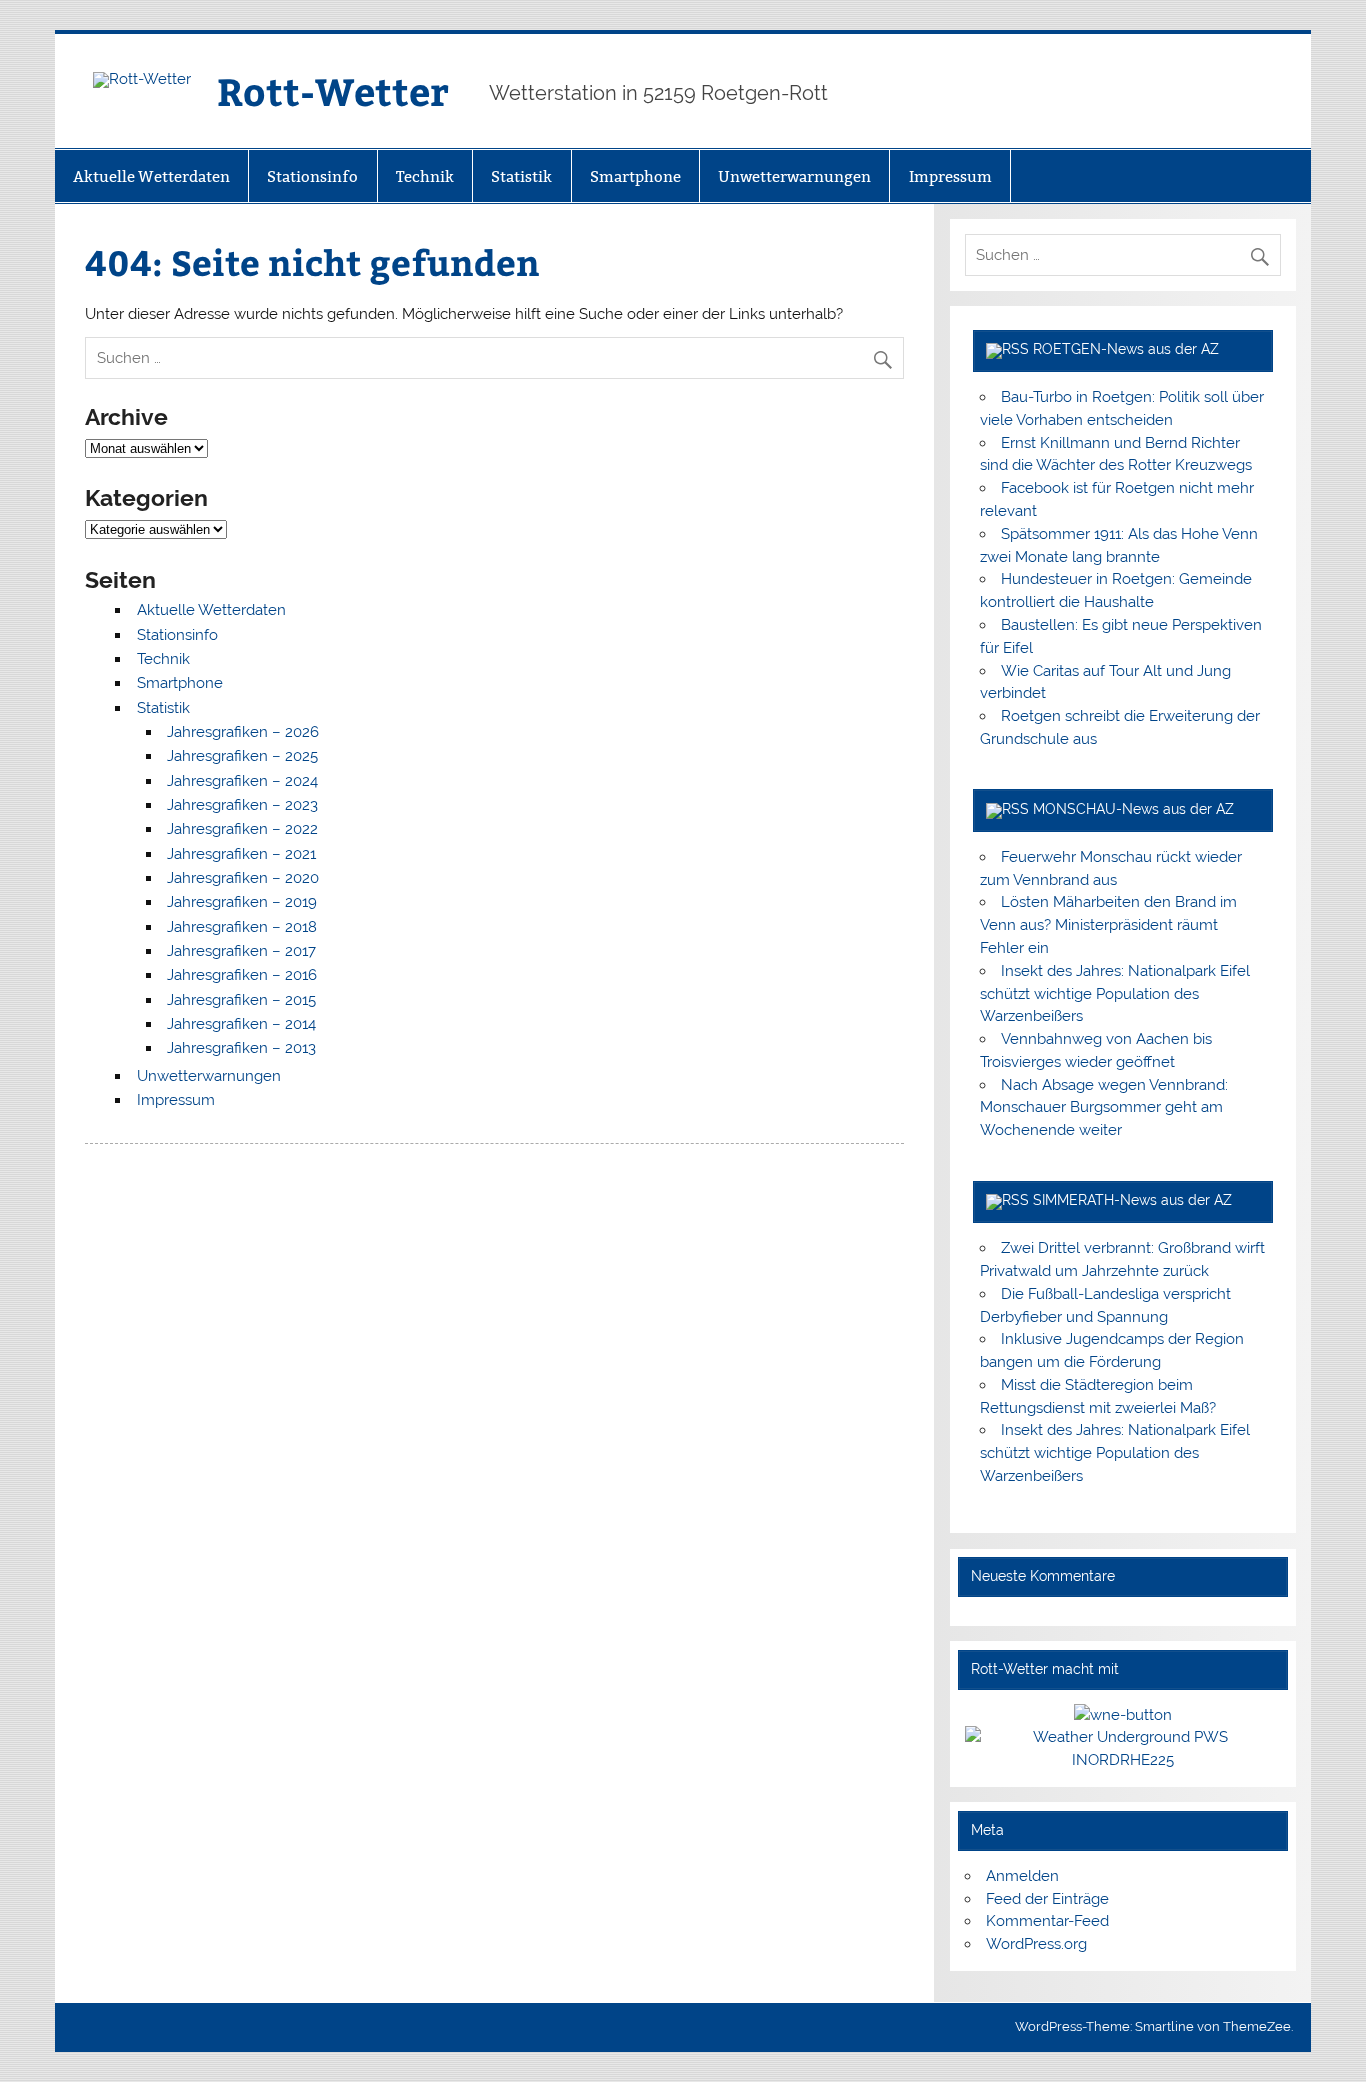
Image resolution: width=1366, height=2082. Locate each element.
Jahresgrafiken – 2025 (242, 756)
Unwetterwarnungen (794, 176)
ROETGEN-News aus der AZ (1126, 349)
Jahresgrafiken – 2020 (243, 878)
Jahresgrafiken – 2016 (242, 975)
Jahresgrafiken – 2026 (243, 732)
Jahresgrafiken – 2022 (242, 829)
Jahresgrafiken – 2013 (241, 1048)
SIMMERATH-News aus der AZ (1132, 1200)
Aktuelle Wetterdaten (151, 176)
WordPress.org (1036, 1944)
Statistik (521, 176)
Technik (425, 176)
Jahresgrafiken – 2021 (241, 854)
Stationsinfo (312, 176)
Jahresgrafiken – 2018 (242, 927)
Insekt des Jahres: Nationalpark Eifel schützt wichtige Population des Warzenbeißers (1115, 994)
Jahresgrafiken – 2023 (242, 805)
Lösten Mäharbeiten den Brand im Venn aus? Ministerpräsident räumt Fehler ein (1108, 925)
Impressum (950, 176)
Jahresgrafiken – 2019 (242, 902)
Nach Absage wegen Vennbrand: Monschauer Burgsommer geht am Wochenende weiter (1104, 1108)
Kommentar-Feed (1047, 1921)
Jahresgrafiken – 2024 (242, 781)
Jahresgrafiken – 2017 (241, 951)
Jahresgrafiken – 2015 (241, 1000)
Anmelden (1022, 1876)
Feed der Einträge (1047, 1899)
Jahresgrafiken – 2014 (241, 1024)
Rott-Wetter (333, 90)
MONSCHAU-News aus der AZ (1133, 809)
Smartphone (635, 176)
